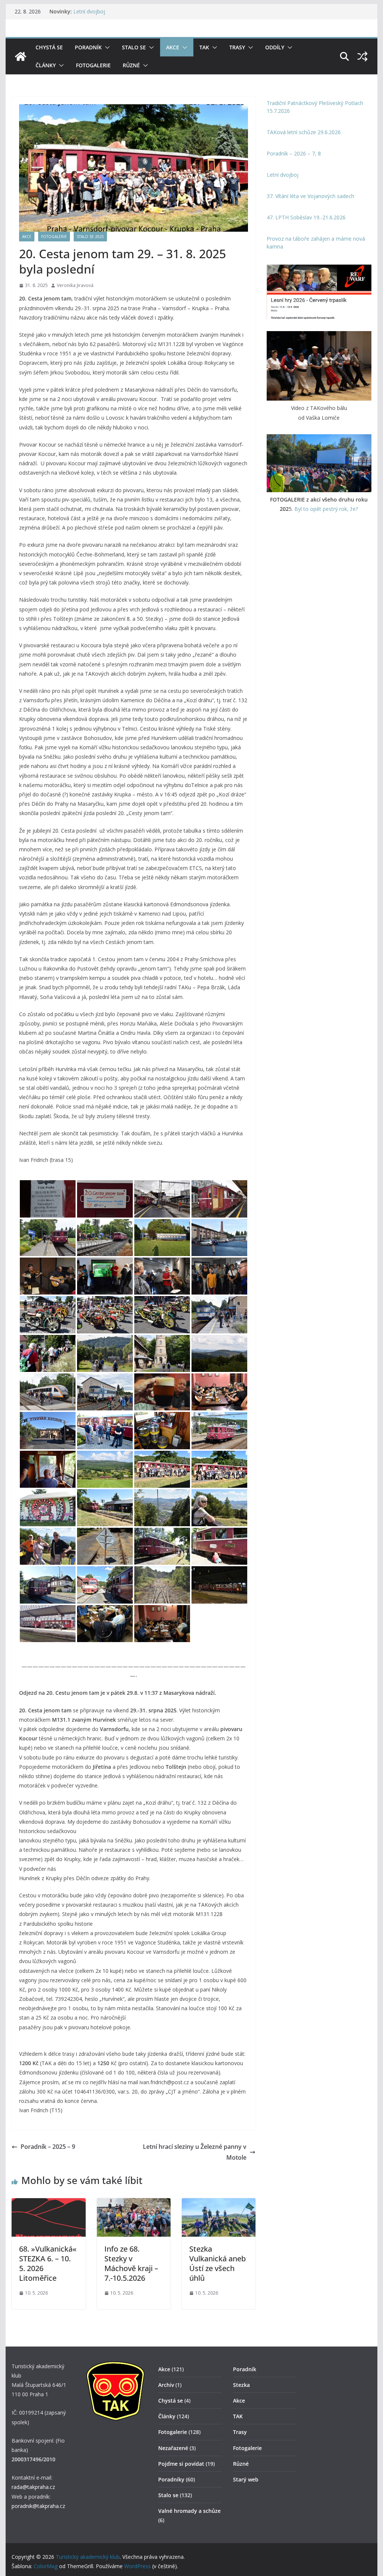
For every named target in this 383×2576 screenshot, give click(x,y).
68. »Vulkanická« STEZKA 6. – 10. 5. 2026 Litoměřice (48, 2263)
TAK (204, 47)
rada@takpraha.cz (33, 2487)
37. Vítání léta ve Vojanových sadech (310, 196)
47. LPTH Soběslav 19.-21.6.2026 (306, 217)
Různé (131, 65)
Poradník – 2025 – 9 (48, 2147)
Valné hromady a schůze (189, 2511)
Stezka (241, 2385)
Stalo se (134, 47)
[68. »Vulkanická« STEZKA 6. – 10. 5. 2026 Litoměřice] (48, 2203)
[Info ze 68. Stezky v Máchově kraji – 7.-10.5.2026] (134, 2203)
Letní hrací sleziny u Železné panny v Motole (195, 2152)
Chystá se (49, 47)
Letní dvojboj (89, 11)
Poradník (88, 47)
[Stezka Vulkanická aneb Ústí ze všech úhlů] (219, 2203)
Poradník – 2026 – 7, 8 (294, 153)
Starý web (246, 2479)
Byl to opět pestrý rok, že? (326, 509)
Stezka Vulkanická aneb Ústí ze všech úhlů (217, 2263)
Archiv (166, 2385)
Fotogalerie (93, 65)
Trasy (237, 47)
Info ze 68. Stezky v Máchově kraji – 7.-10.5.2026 (131, 2263)
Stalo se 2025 (90, 237)
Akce (173, 47)
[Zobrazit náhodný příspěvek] (362, 56)
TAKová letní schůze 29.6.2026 (304, 132)
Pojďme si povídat (181, 2464)
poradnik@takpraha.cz (38, 2506)
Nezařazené (173, 2448)
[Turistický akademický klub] (21, 56)
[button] (106, 47)
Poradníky (171, 2479)
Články (46, 65)
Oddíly (275, 47)
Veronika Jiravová (75, 285)
